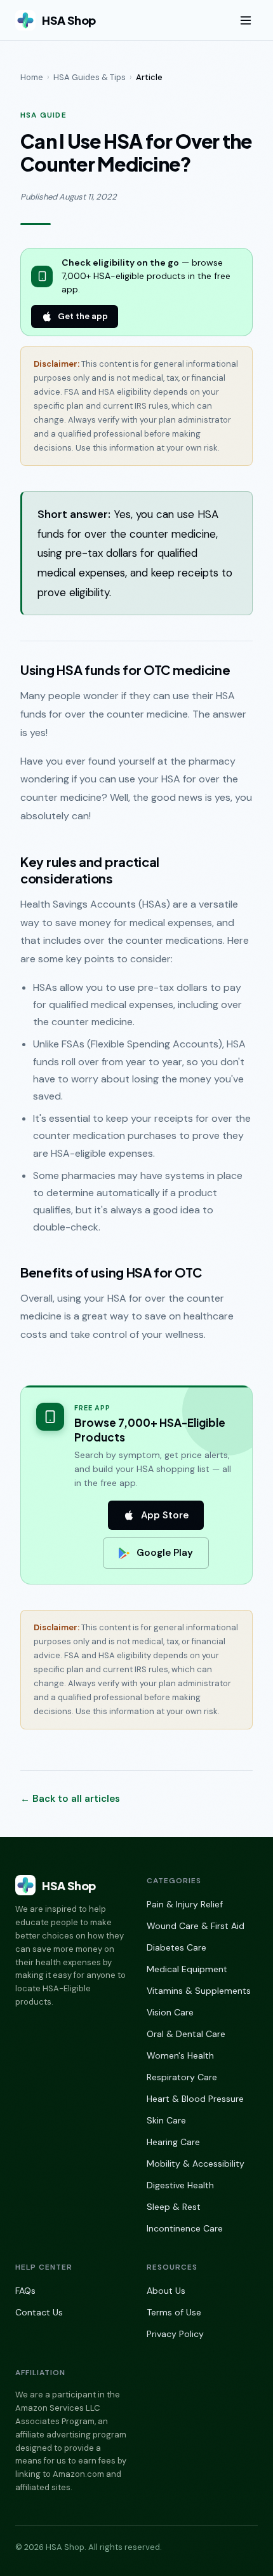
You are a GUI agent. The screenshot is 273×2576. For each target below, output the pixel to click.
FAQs (25, 2291)
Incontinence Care (185, 2228)
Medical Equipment (187, 1969)
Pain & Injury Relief (185, 1904)
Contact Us (39, 2312)
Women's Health (180, 2055)
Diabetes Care (176, 1947)
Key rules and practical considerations (90, 870)
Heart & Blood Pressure (195, 2099)
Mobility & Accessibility (196, 2164)
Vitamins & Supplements (199, 1991)
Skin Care (166, 2120)
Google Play (165, 1553)
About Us (166, 2291)
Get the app (83, 316)
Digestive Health (180, 2185)
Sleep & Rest (174, 2207)
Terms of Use (174, 2312)
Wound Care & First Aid (196, 1926)
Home (32, 77)
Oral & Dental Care (186, 2034)
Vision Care (170, 2012)
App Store (165, 1515)
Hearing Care (173, 2142)
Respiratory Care (182, 2077)
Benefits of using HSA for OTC (111, 1272)
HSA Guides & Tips (90, 77)
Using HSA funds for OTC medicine (125, 670)
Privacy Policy (175, 2334)
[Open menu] (246, 20)
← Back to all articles (70, 1799)
